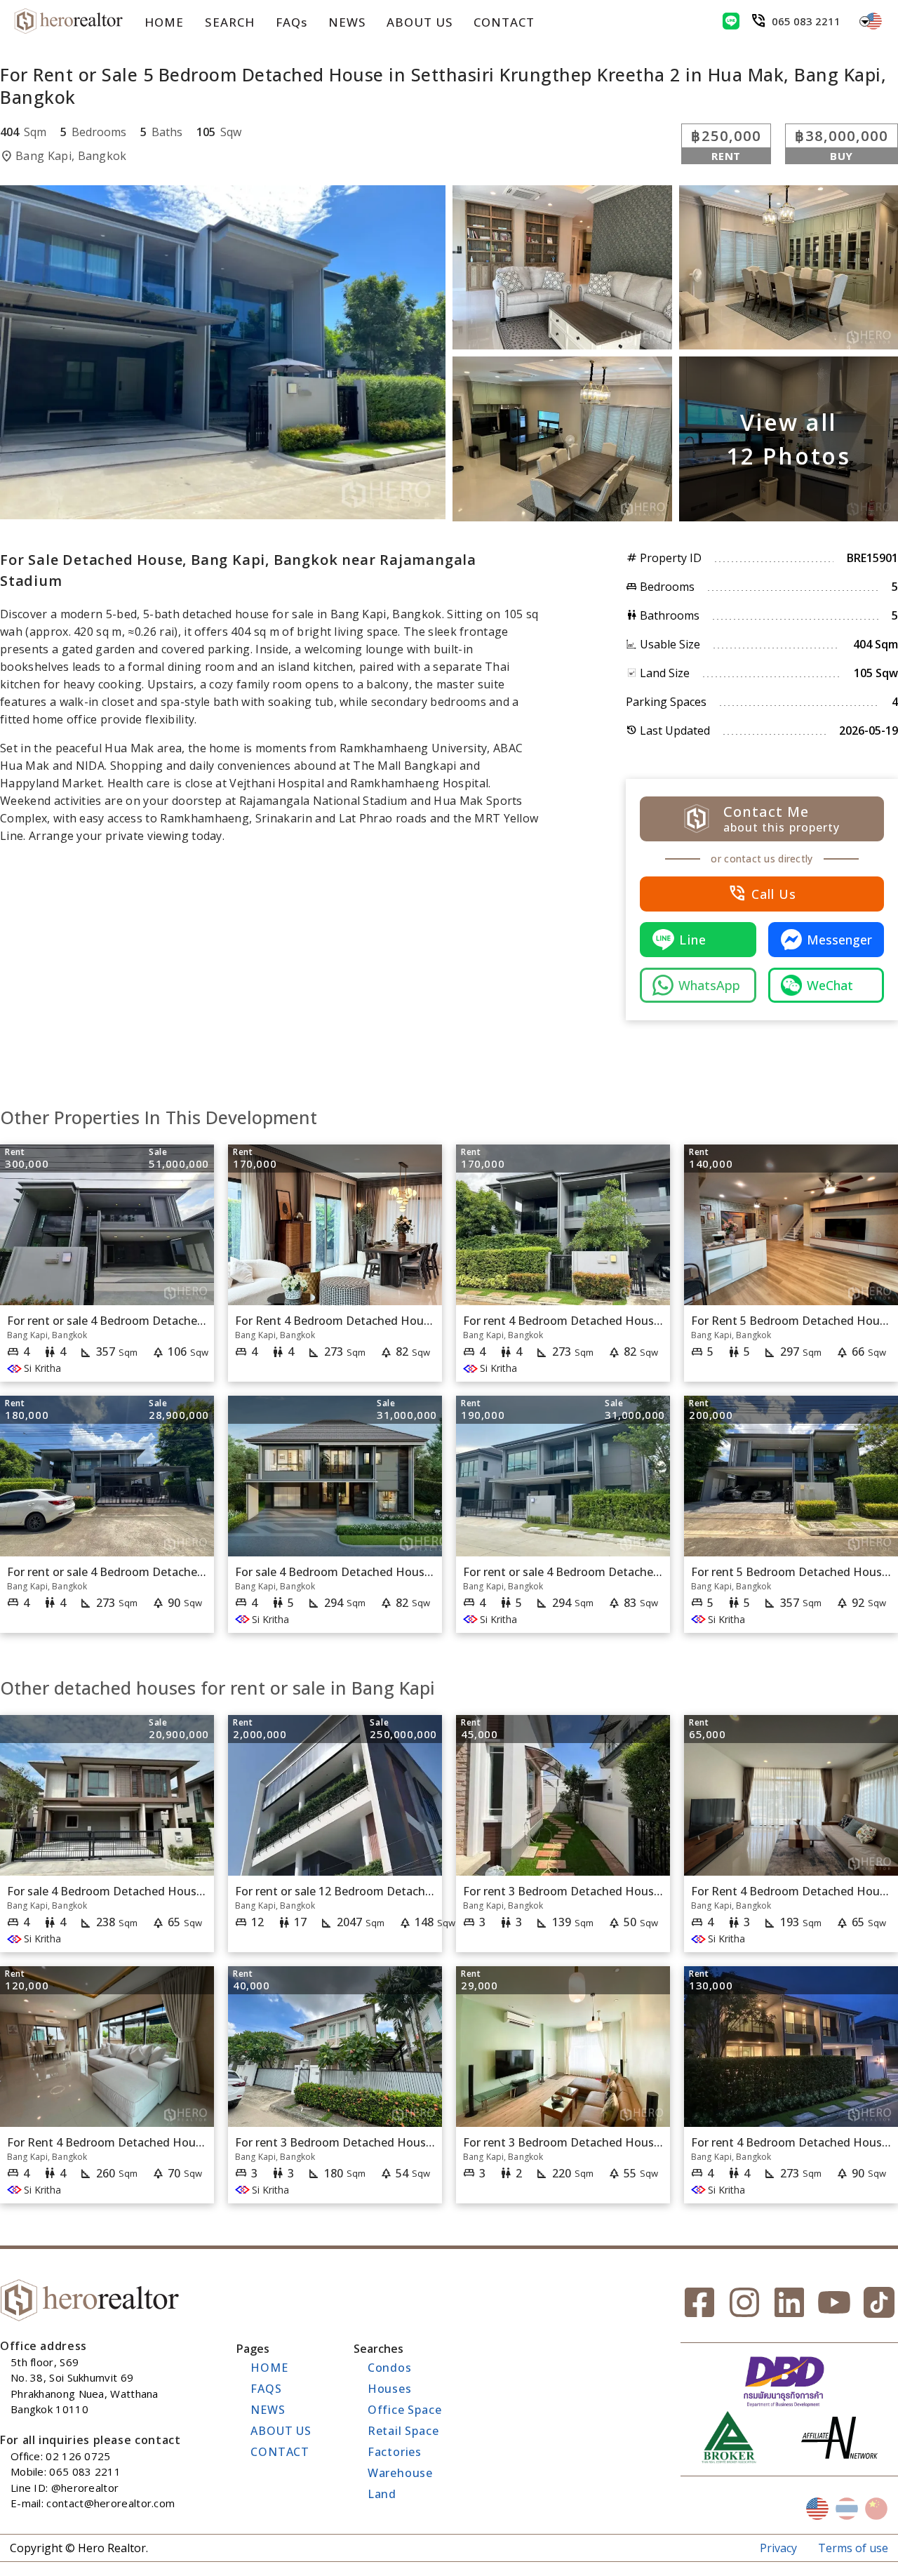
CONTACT (504, 22)
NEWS (347, 22)
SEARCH (229, 22)
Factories (395, 2452)
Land (382, 2494)
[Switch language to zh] (876, 2509)
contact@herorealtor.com (110, 2503)
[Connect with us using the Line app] (731, 21)
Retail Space (403, 2431)
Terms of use (853, 2548)
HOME (164, 22)
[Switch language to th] (847, 2509)
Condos (390, 2368)
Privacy (778, 2548)
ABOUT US (420, 22)
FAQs (291, 22)
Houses (390, 2389)
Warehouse (400, 2473)
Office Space (405, 2410)
